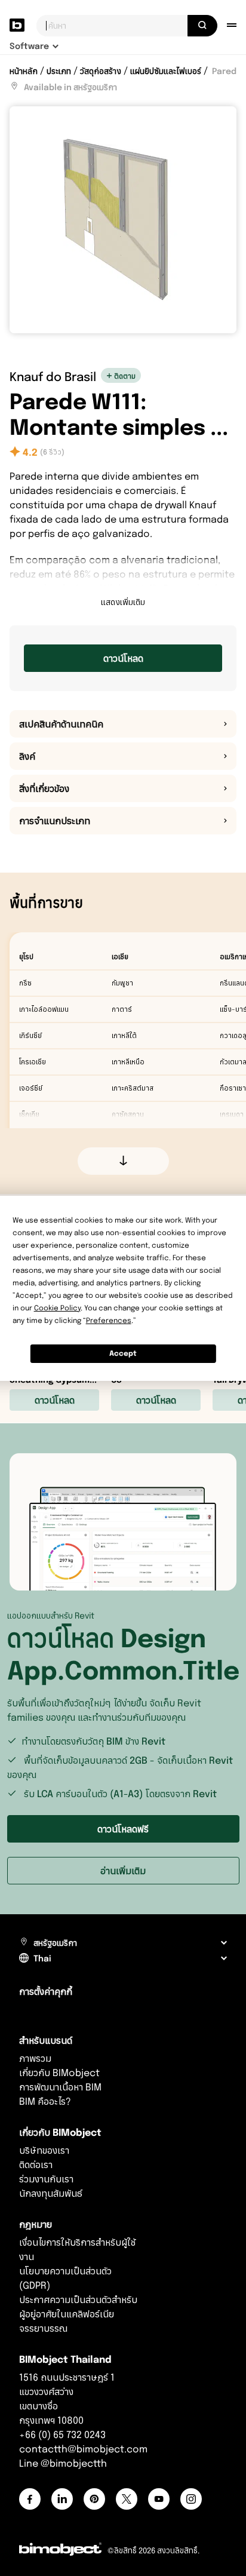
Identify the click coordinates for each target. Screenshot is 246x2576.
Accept (123, 1353)
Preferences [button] (109, 1320)
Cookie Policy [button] (57, 1308)
